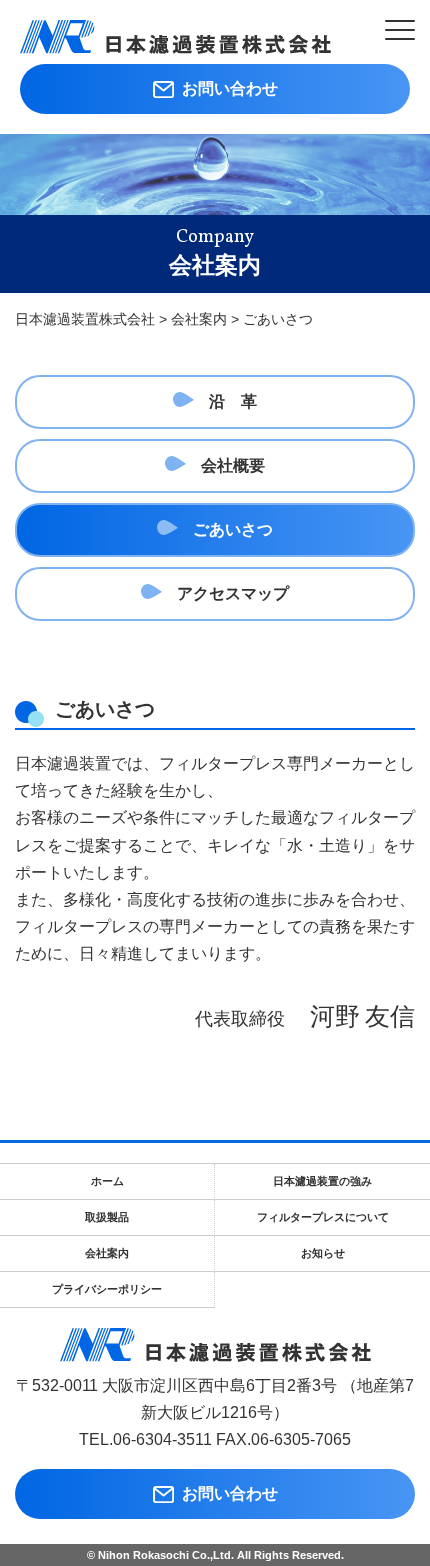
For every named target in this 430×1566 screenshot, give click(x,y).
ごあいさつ (233, 529)
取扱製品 (107, 1217)
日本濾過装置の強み (322, 1181)
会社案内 (107, 1253)
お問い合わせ (226, 88)
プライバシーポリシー (107, 1289)
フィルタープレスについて (323, 1217)
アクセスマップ (233, 593)
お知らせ (323, 1253)
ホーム (107, 1181)
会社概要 (233, 465)
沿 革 (233, 401)
